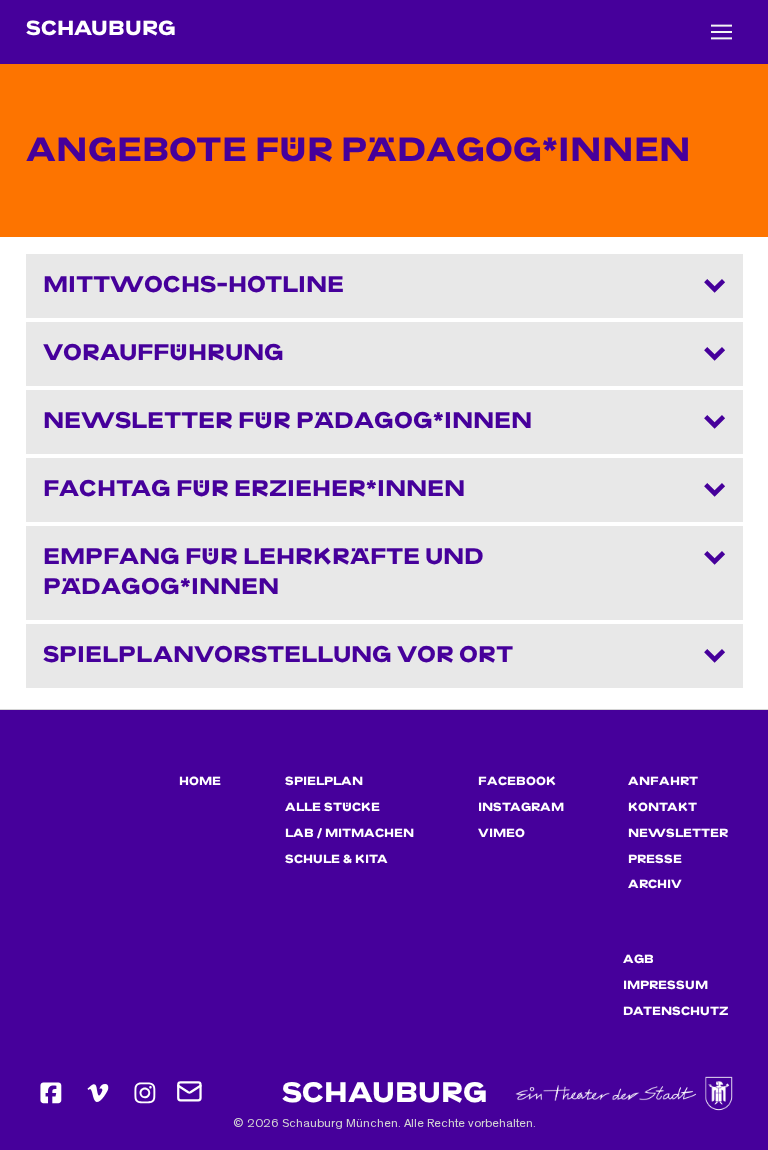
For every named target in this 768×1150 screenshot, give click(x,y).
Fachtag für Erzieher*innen (254, 489)
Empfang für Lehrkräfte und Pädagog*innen (263, 572)
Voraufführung (163, 353)
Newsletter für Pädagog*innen (287, 421)
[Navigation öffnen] (721, 32)
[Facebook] (51, 1093)
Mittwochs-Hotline (193, 285)
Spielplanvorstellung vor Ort (278, 655)
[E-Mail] (191, 1093)
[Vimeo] (98, 1093)
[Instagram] (145, 1093)
